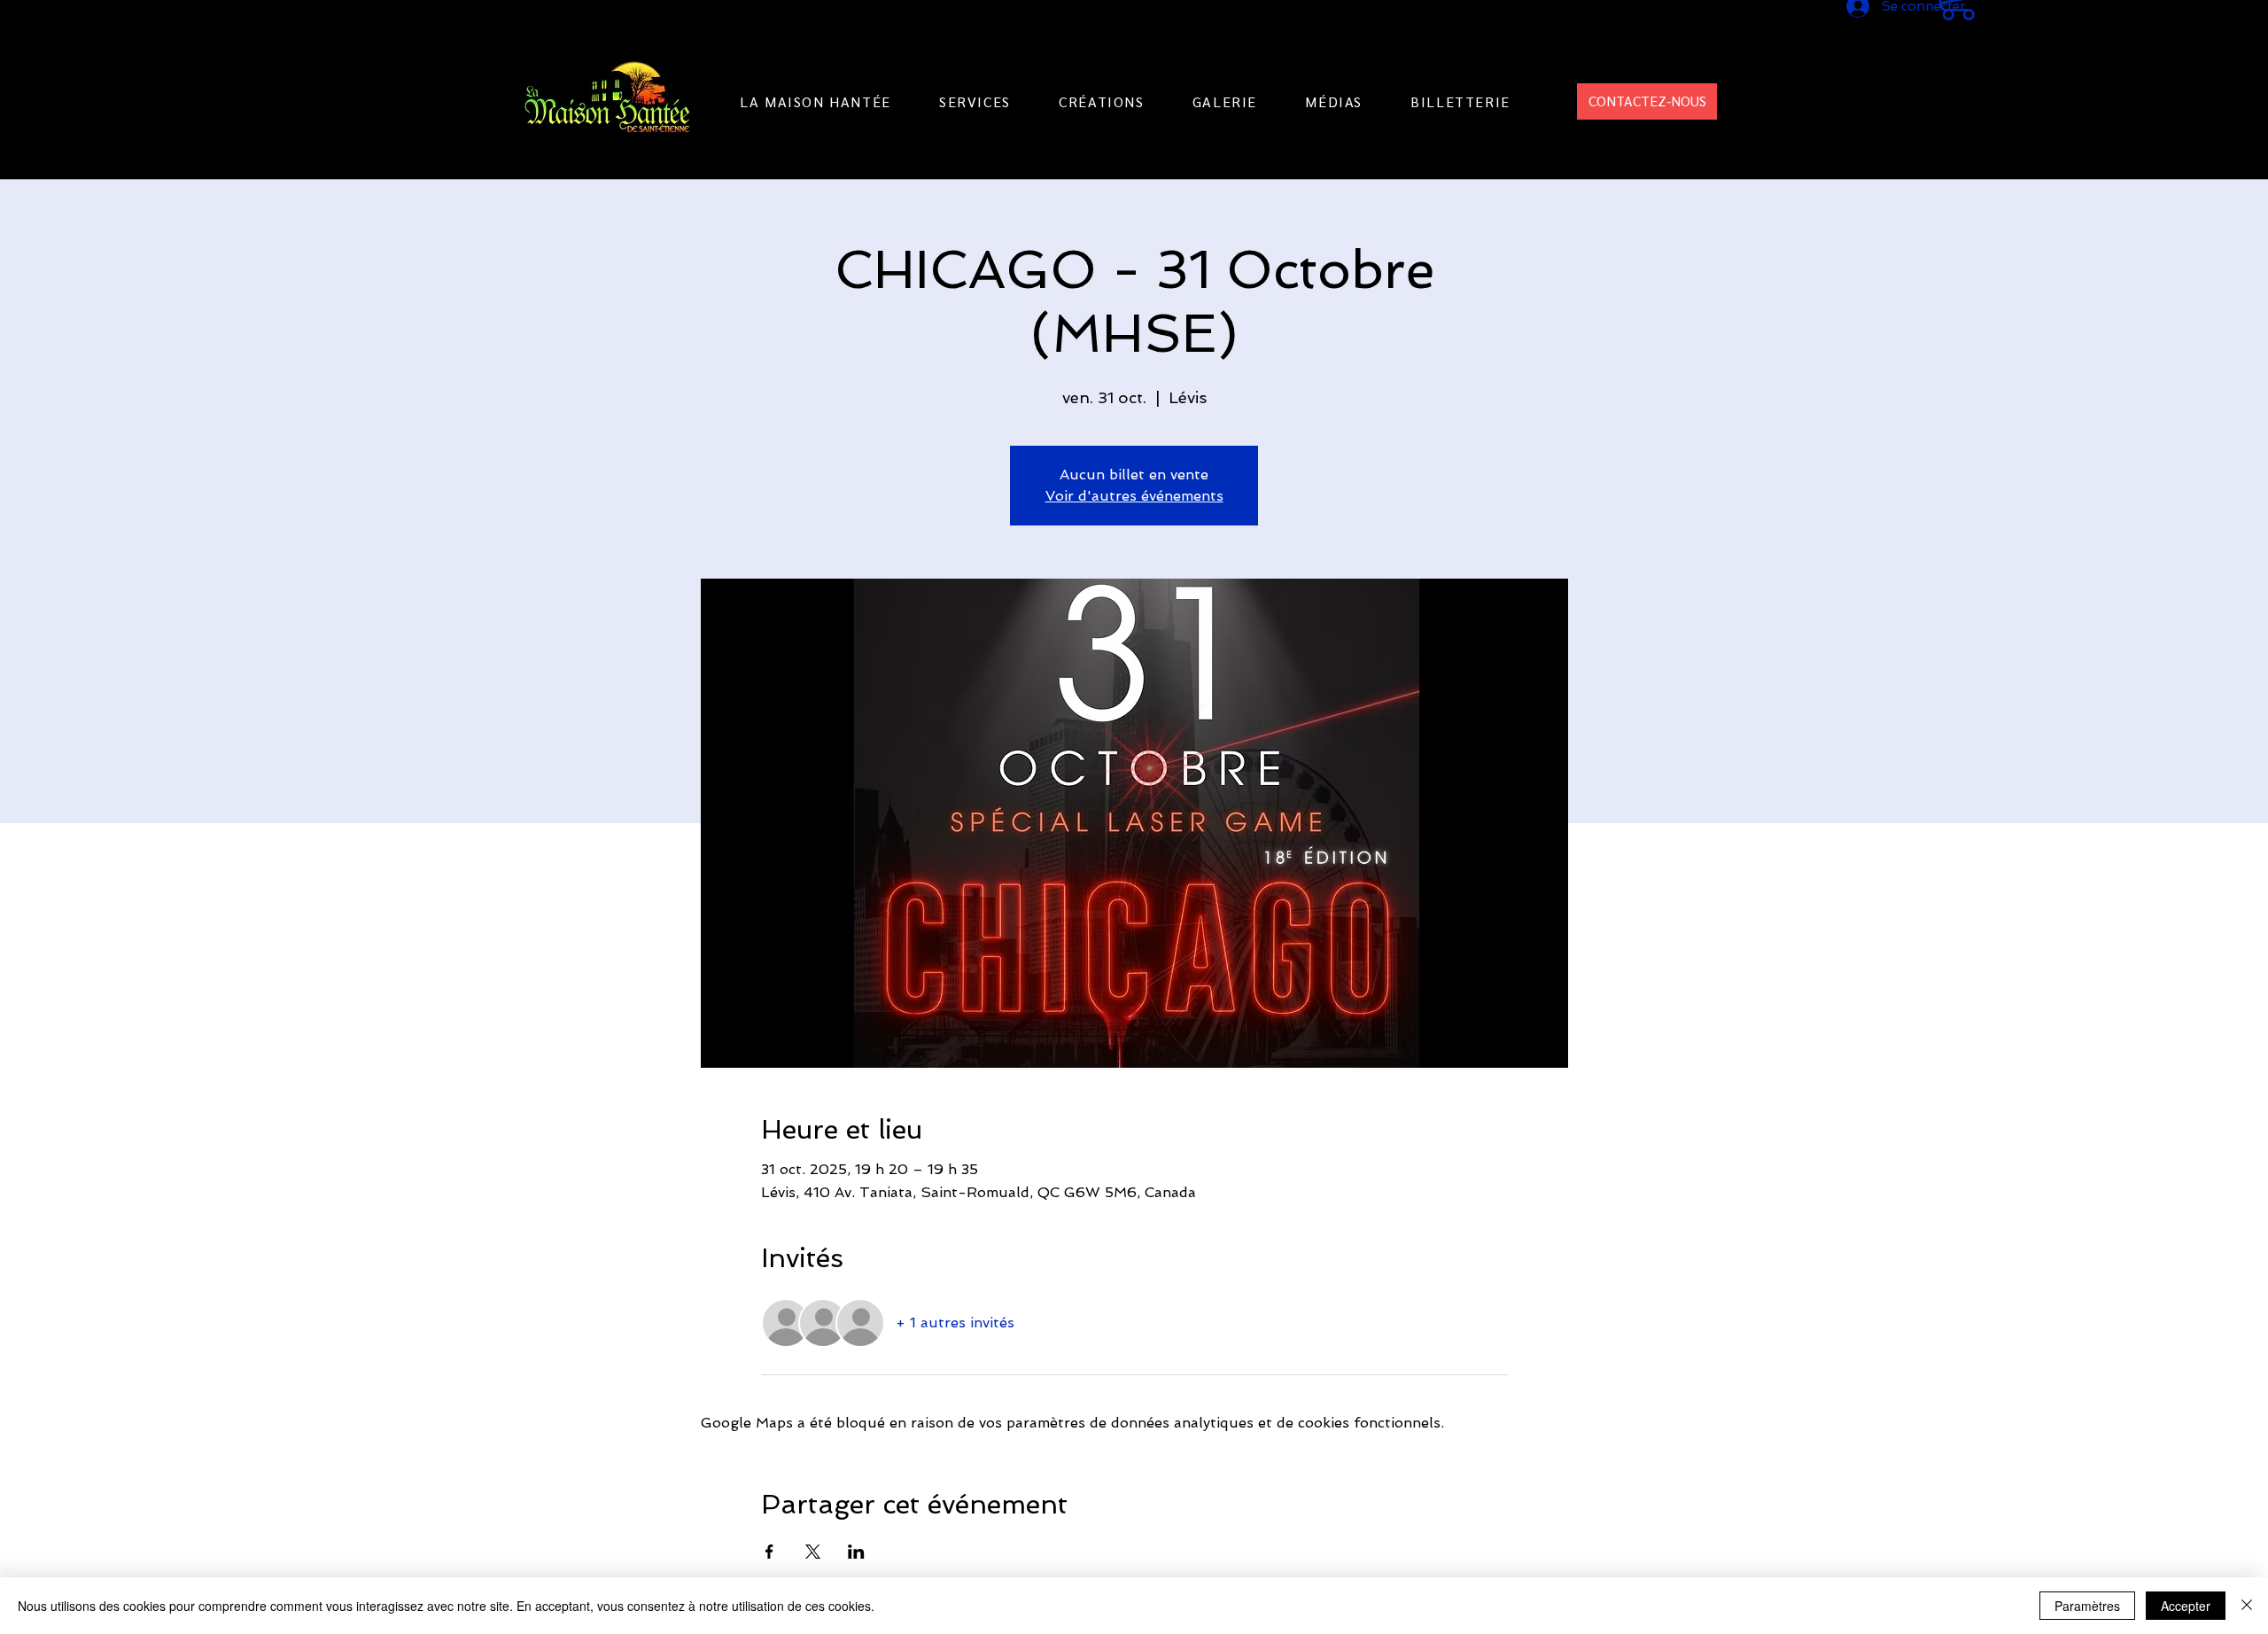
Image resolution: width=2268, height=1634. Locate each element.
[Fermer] (2247, 1606)
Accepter (2186, 1606)
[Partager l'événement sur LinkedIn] (856, 1552)
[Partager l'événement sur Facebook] (769, 1552)
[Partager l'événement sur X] (813, 1552)
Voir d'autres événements (1134, 496)
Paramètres (2087, 1606)
